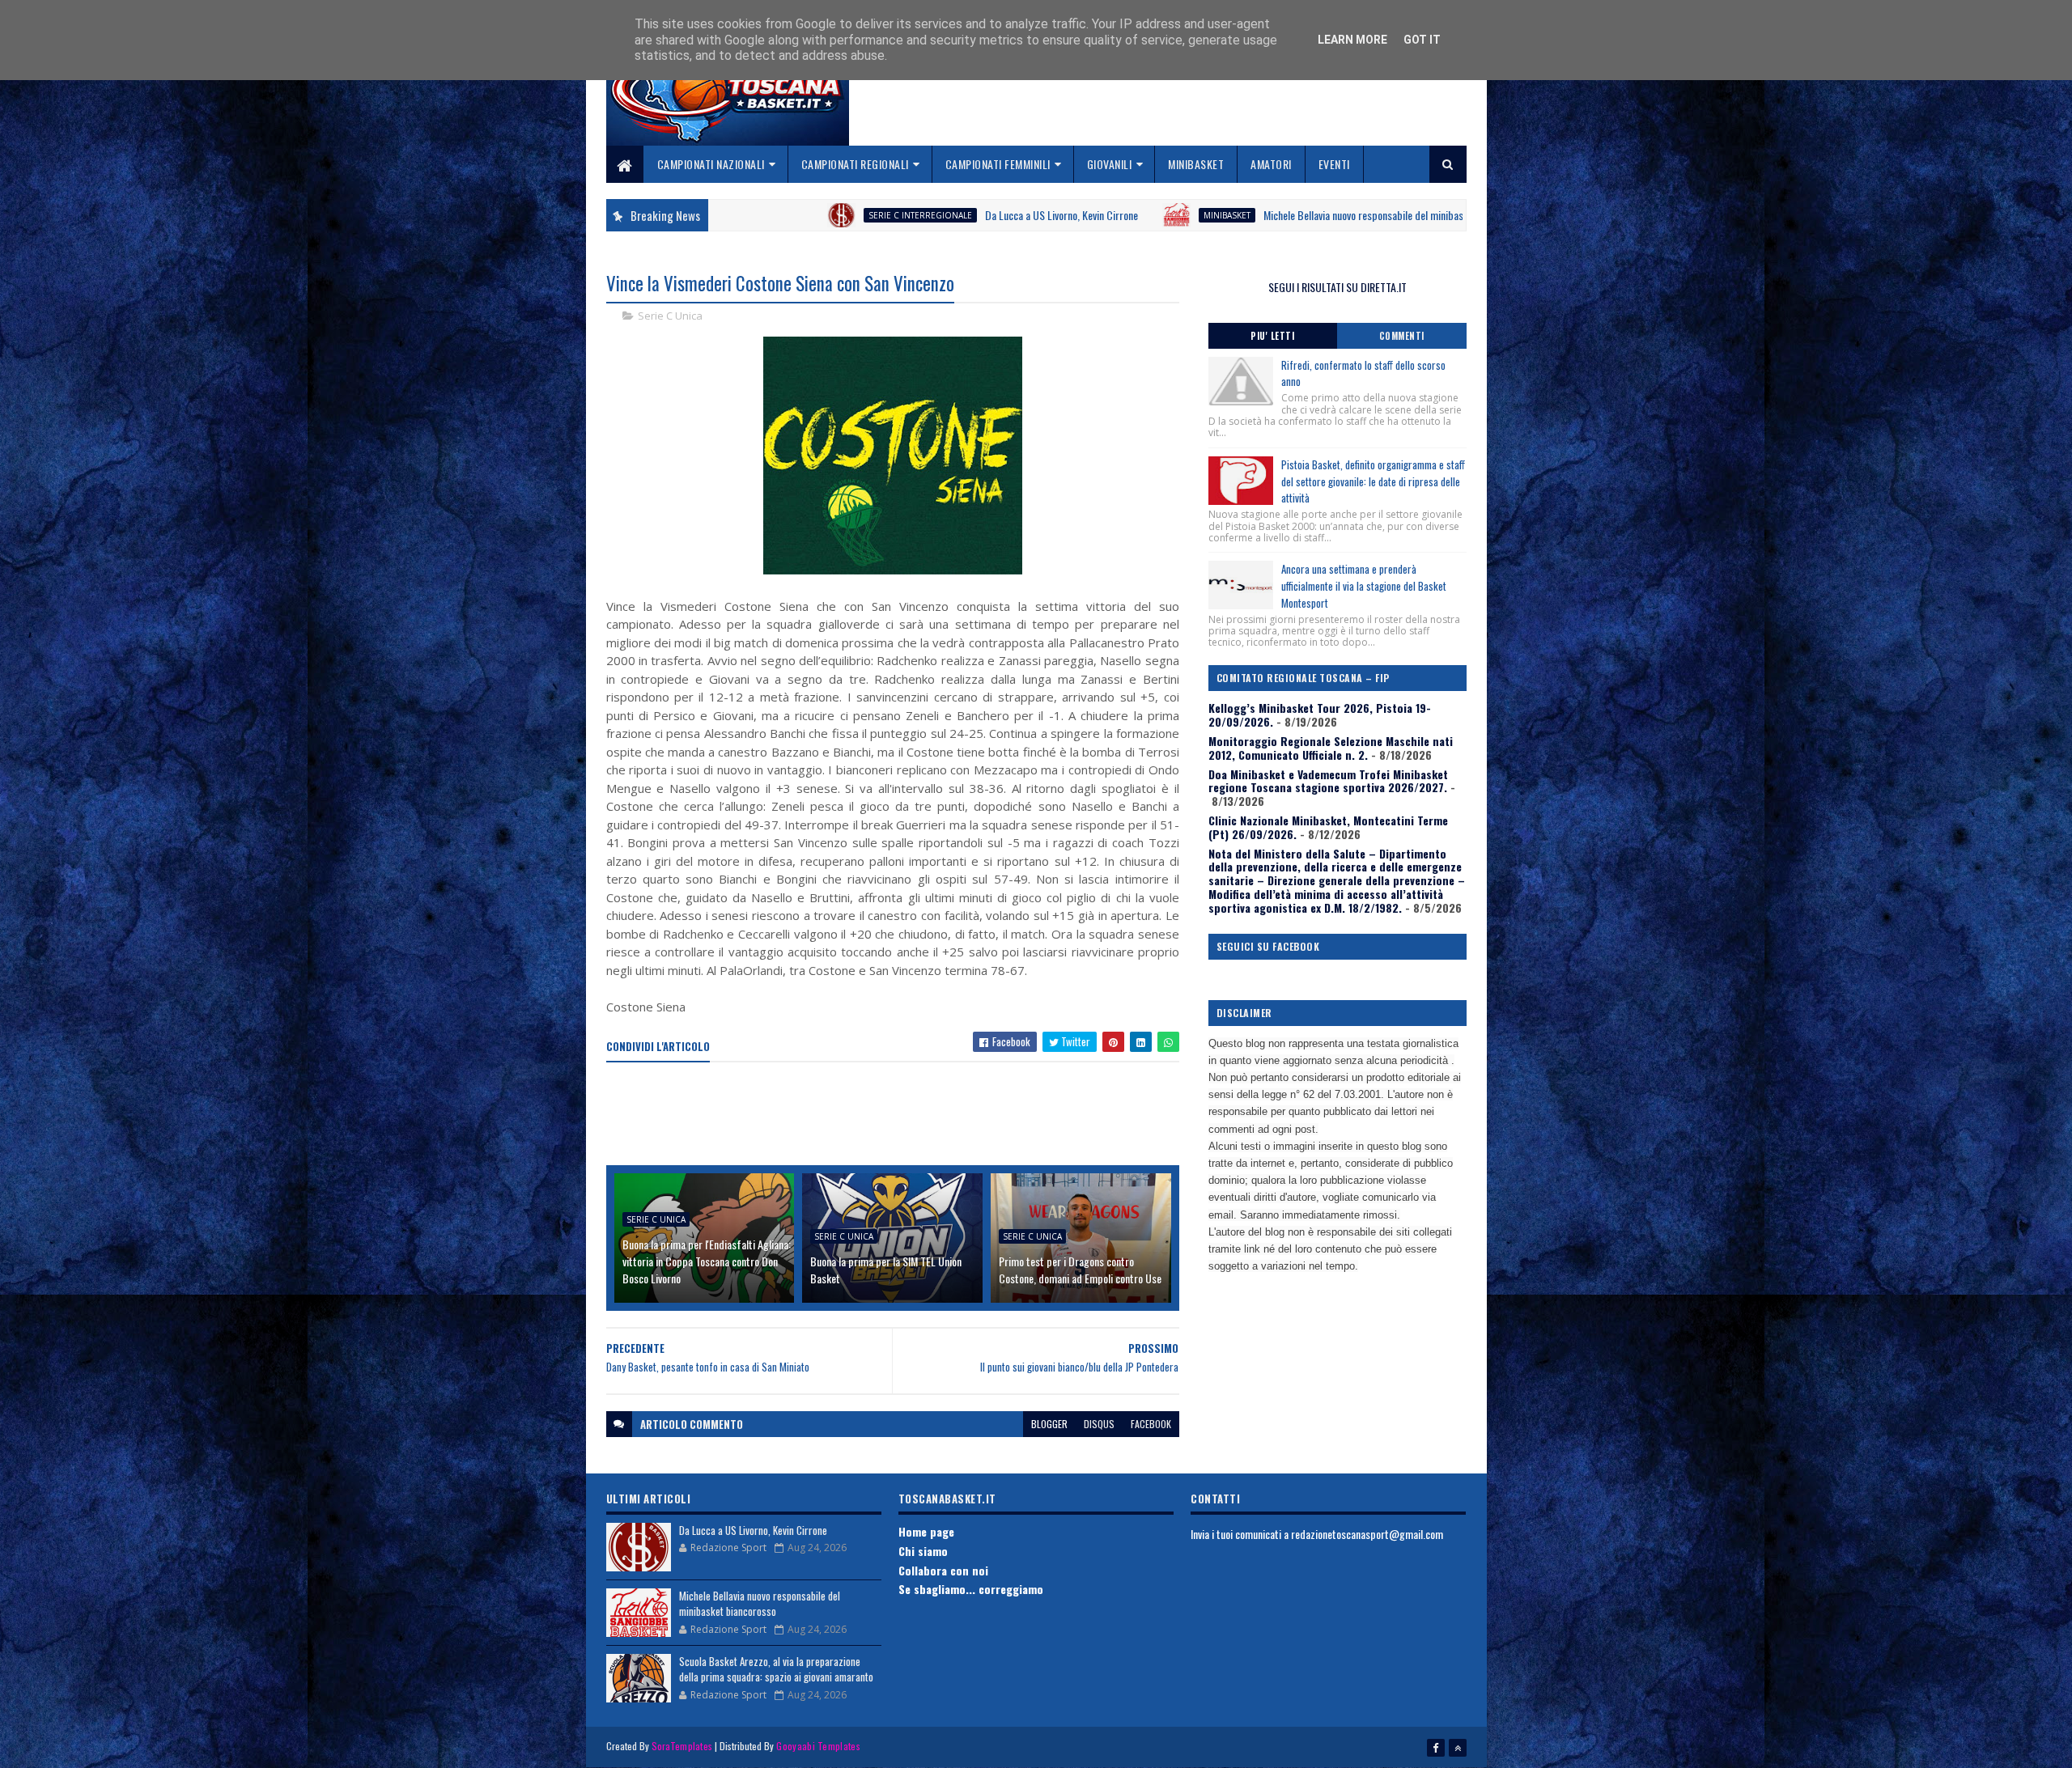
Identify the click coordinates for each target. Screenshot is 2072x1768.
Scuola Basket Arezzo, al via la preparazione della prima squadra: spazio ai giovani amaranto (776, 1669)
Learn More (1352, 40)
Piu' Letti (1272, 336)
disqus (1099, 1424)
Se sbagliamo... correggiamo (971, 1589)
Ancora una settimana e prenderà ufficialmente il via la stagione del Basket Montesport (1364, 586)
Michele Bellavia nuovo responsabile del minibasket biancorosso (1267, 215)
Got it (1422, 40)
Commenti (1402, 336)
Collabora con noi (943, 1570)
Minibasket (1196, 164)
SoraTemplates (682, 1746)
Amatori (1271, 164)
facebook (1151, 1424)
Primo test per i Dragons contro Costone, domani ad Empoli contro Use (1080, 1270)
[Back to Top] (1458, 1748)
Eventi (1334, 164)
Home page (926, 1531)
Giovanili (1110, 164)
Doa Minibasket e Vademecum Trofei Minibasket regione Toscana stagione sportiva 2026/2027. (1328, 781)
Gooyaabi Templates (818, 1746)
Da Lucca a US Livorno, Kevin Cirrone (931, 215)
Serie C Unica (670, 316)
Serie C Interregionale (790, 215)
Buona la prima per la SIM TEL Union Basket (886, 1270)
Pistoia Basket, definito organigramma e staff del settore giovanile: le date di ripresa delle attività (1373, 481)
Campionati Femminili (998, 164)
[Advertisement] (901, 1115)
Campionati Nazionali (711, 164)
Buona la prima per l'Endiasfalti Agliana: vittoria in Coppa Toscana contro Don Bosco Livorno (707, 1261)
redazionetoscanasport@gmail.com (1367, 1534)
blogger (1049, 1424)
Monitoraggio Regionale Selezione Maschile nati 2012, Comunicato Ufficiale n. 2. (1331, 748)
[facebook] (1436, 1748)
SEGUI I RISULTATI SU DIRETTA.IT (1337, 287)
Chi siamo (923, 1551)
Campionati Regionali (855, 164)
